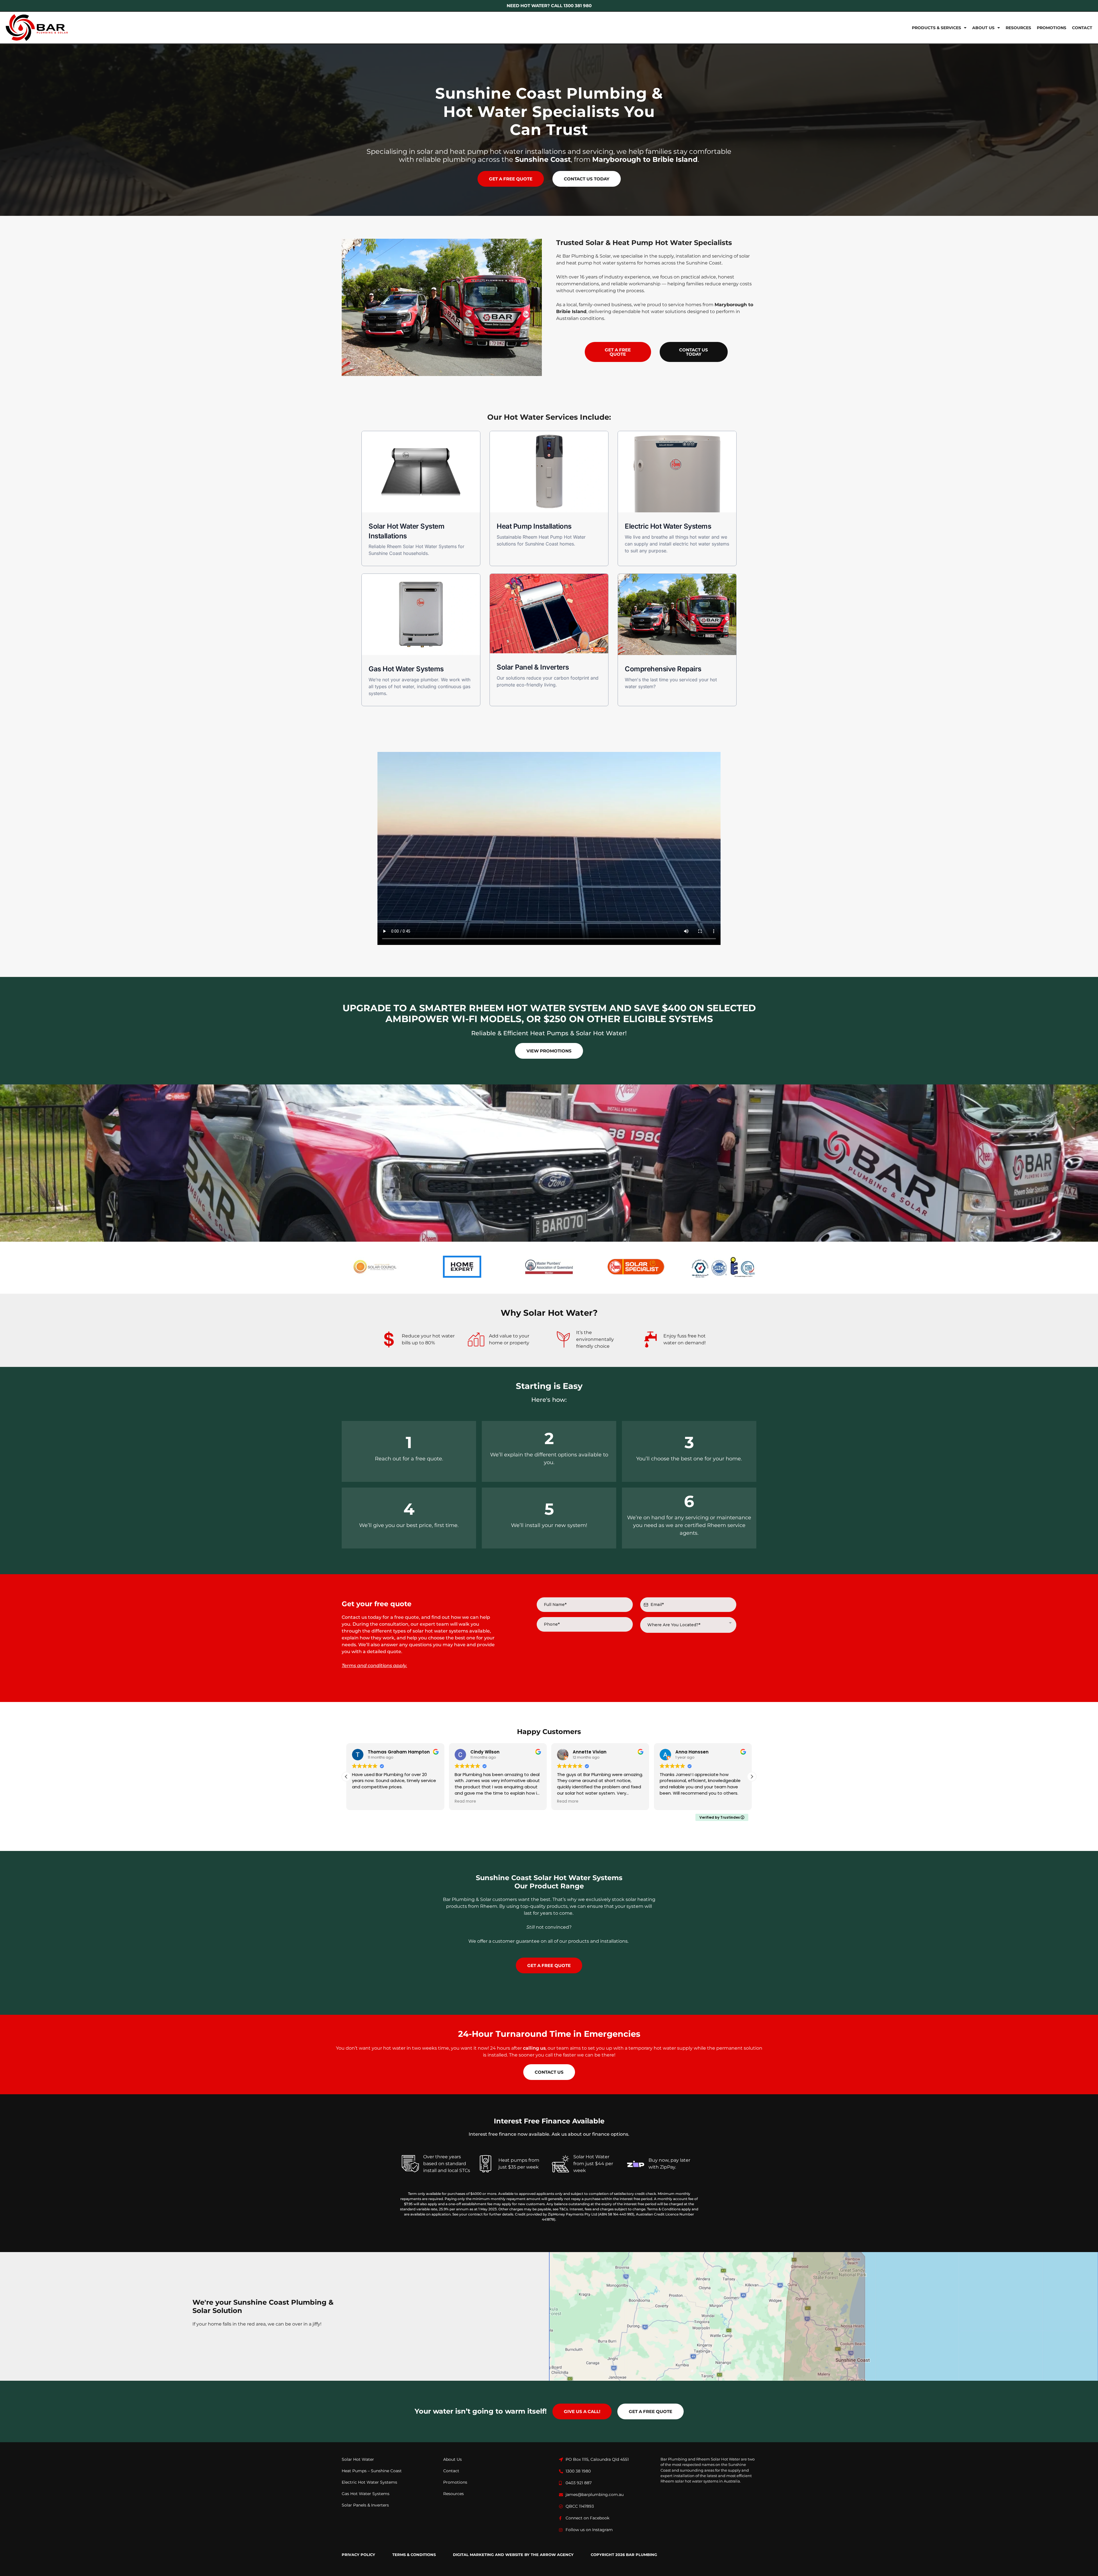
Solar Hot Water (358, 2459)
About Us (983, 28)
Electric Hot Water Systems (369, 2482)
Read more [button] (465, 1801)
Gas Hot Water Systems (366, 2494)
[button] (752, 1777)
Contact (1082, 28)
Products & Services (936, 28)
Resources (1018, 28)
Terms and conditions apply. (374, 1666)
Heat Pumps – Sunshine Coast (372, 2471)
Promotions (1052, 28)
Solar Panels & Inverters (365, 2505)
